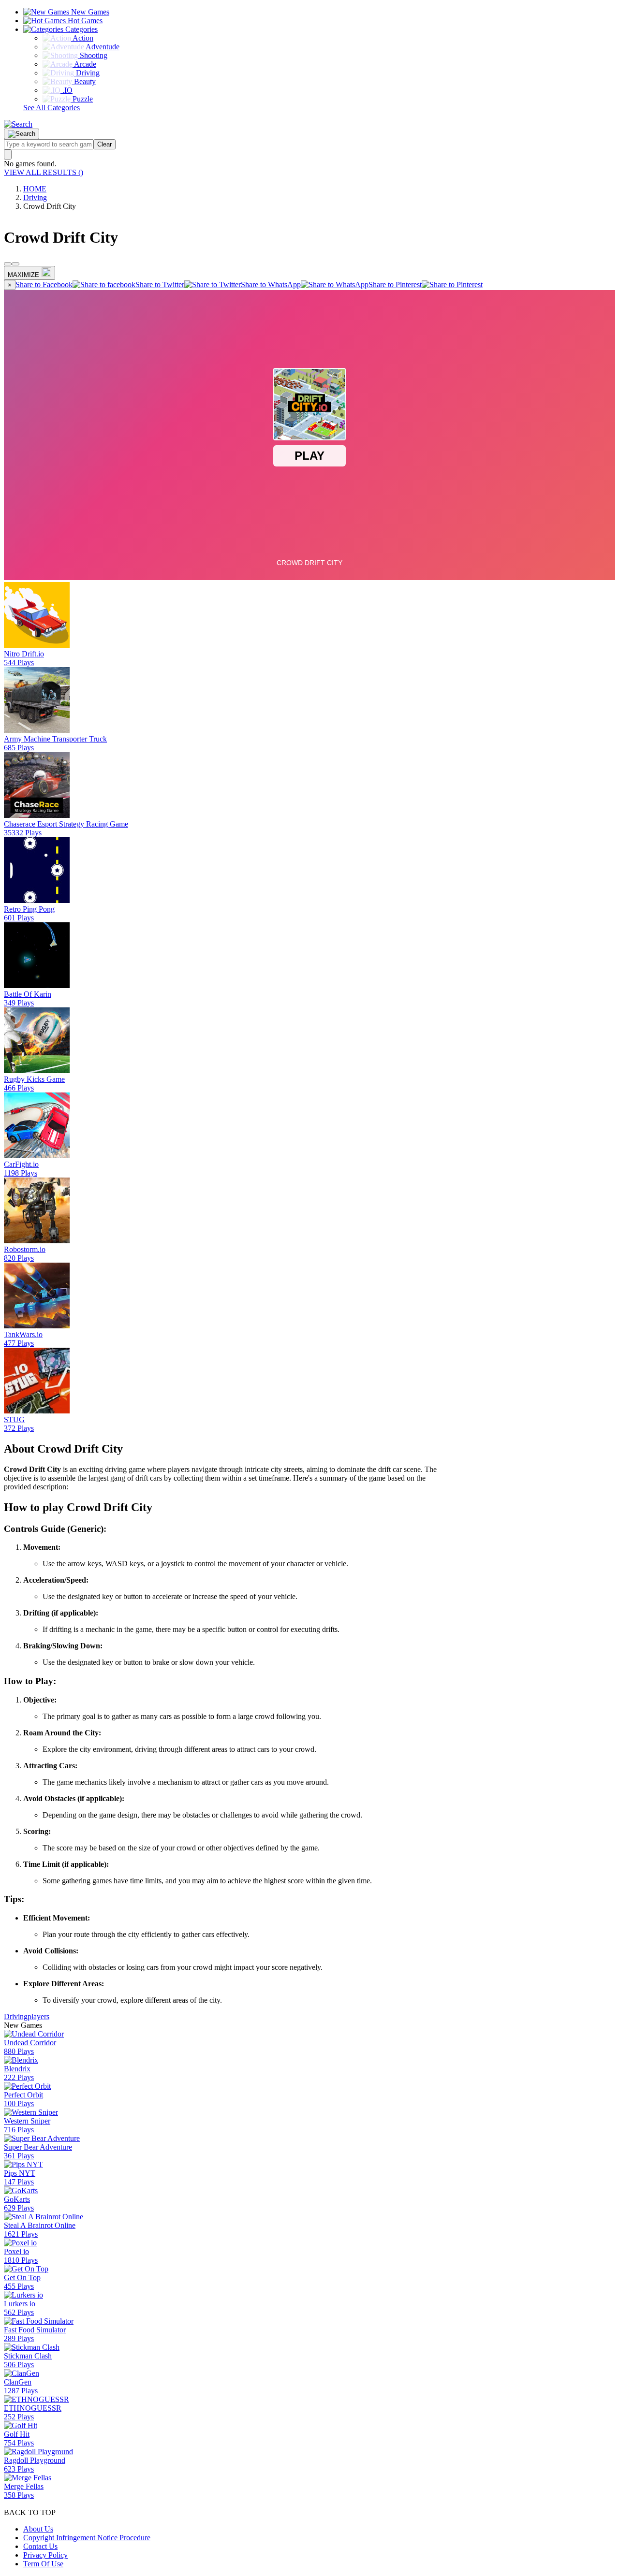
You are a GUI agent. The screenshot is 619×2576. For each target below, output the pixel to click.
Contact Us (40, 2546)
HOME (35, 189)
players (38, 2016)
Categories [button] (81, 29)
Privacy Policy (45, 2555)
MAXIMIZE (23, 275)
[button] (18, 124)
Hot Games (84, 21)
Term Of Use (43, 2564)
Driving (35, 197)
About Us (38, 2529)
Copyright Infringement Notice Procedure (87, 2538)
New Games (89, 12)
